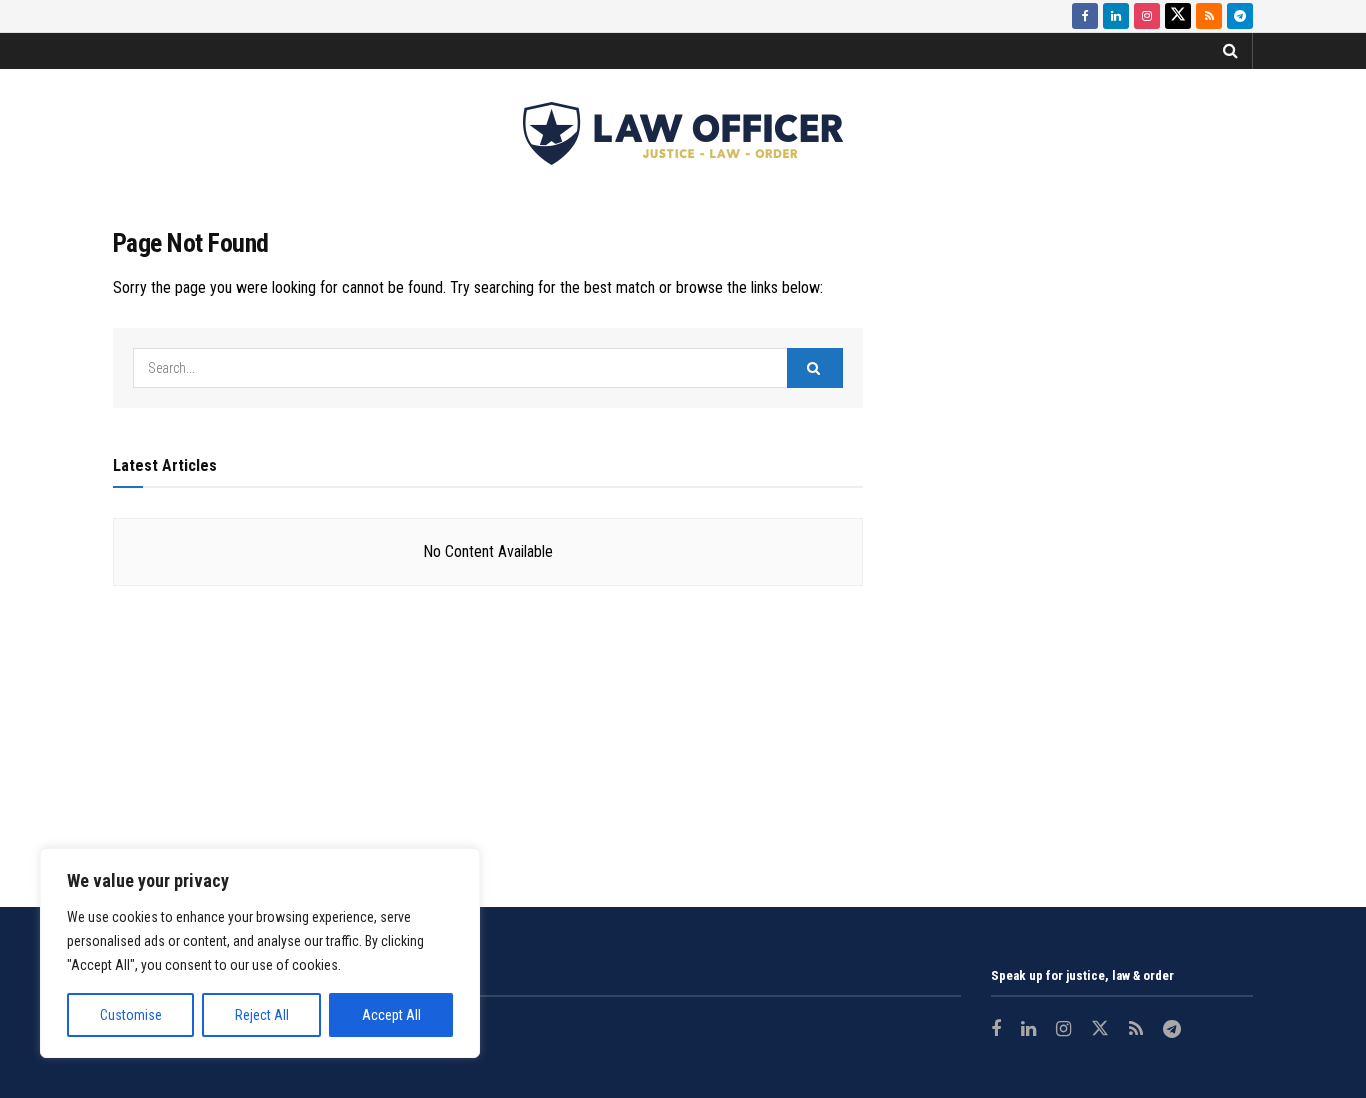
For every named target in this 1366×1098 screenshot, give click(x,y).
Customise (131, 1015)
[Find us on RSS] (1209, 16)
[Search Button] (1230, 51)
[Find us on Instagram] (1147, 16)
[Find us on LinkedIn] (1116, 16)
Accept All (391, 1015)
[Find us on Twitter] (1178, 16)
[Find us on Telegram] (1240, 16)
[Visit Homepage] (683, 133)
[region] (260, 953)
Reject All (262, 1015)
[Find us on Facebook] (1085, 16)
